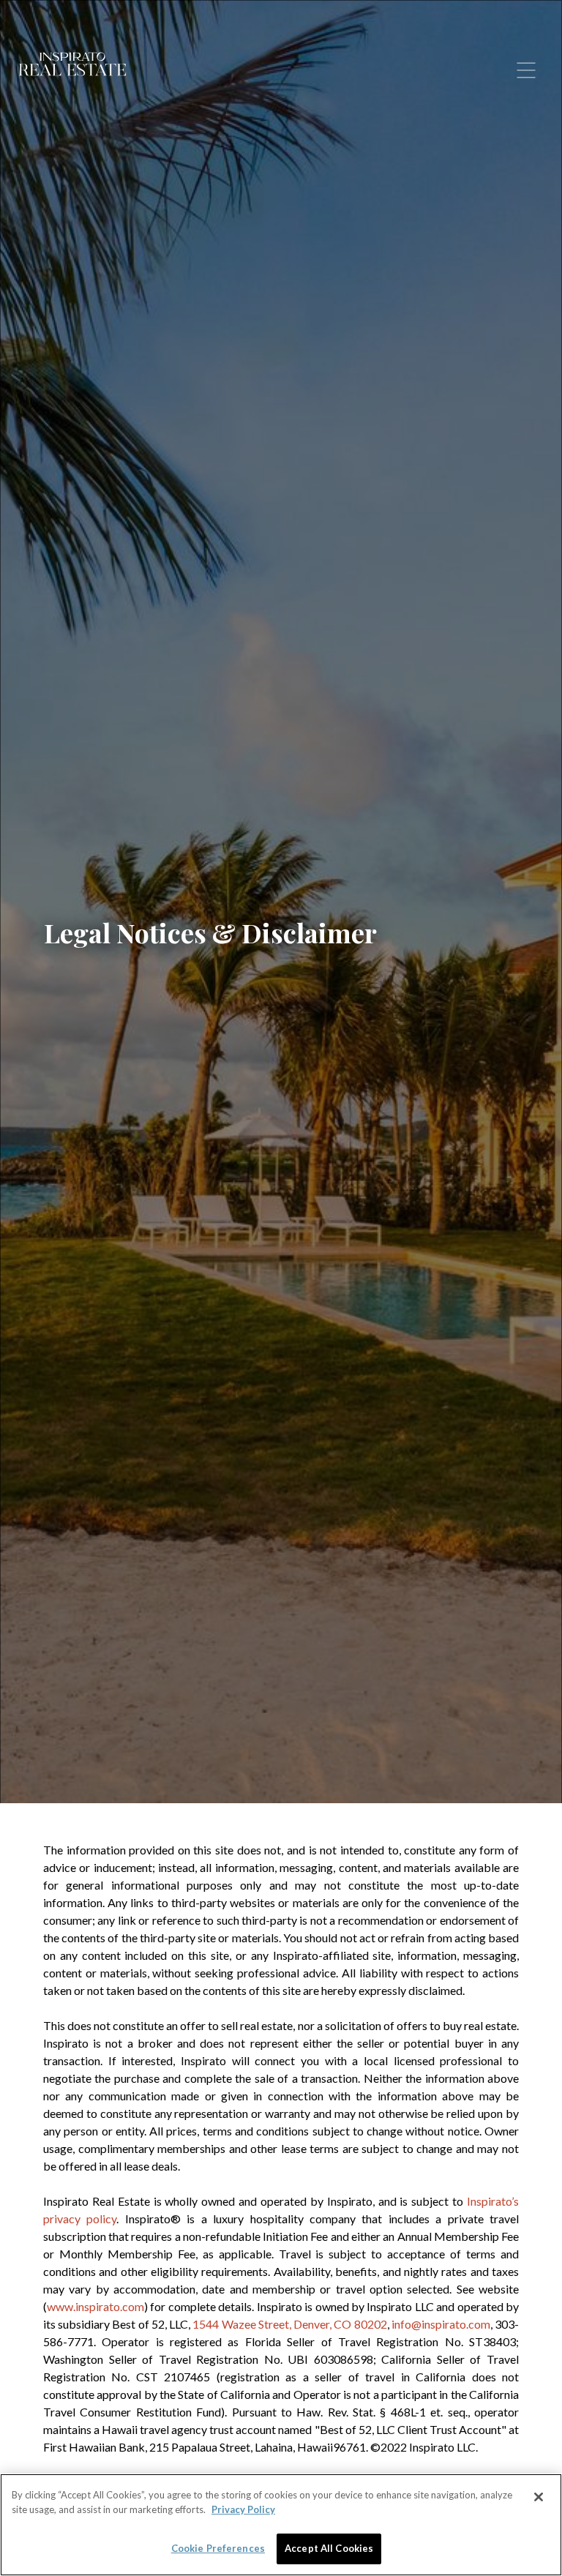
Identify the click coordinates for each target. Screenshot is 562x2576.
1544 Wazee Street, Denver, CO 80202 (289, 2324)
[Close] (539, 2497)
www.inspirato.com (95, 2306)
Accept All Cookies (329, 2548)
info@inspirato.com (441, 2324)
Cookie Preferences (218, 2548)
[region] (281, 2525)
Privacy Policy (243, 2509)
